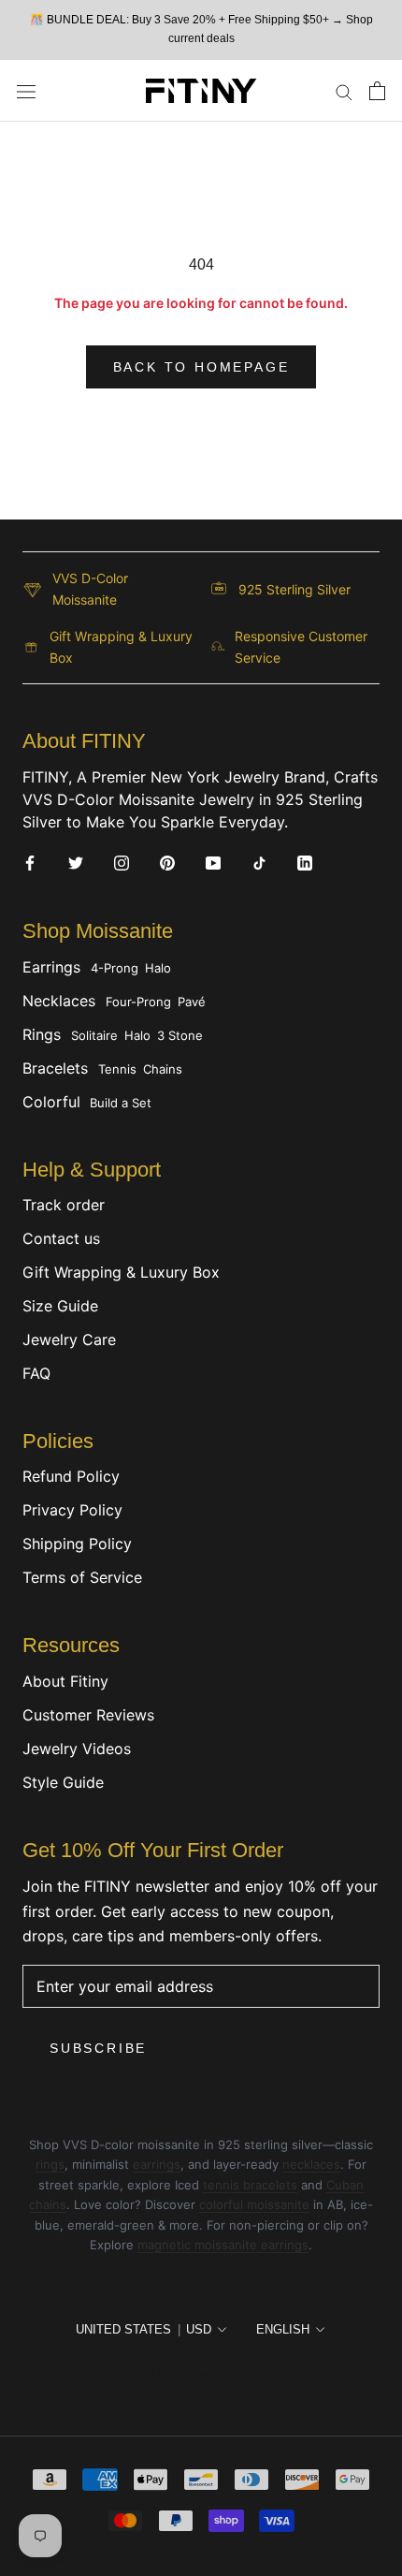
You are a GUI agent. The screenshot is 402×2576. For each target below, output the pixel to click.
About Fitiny (65, 1681)
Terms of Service (82, 1577)
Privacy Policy (72, 1510)
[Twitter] (76, 862)
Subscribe (98, 2048)
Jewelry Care (69, 1339)
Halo (158, 968)
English (283, 2329)
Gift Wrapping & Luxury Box (121, 1272)
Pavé (192, 1002)
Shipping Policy (77, 1544)
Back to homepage (201, 367)
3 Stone (180, 1035)
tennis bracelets (250, 2185)
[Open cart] (377, 91)
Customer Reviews (88, 1715)
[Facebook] (30, 862)
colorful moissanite (254, 2204)
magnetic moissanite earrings (223, 2245)
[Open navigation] (26, 90)
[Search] (344, 91)
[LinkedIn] (305, 862)
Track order (64, 1205)
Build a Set (121, 1103)
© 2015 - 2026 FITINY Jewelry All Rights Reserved (201, 2374)
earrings (157, 2164)
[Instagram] (122, 862)
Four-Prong (138, 1002)
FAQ (36, 1373)
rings (50, 2164)
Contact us (61, 1238)
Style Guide (63, 1782)
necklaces (311, 2164)
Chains (163, 1069)
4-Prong (115, 968)
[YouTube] (213, 862)
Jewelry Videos (77, 1749)
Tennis (117, 1069)
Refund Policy (71, 1476)
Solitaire (94, 1035)
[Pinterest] (167, 862)
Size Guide (60, 1306)
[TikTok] (259, 862)
